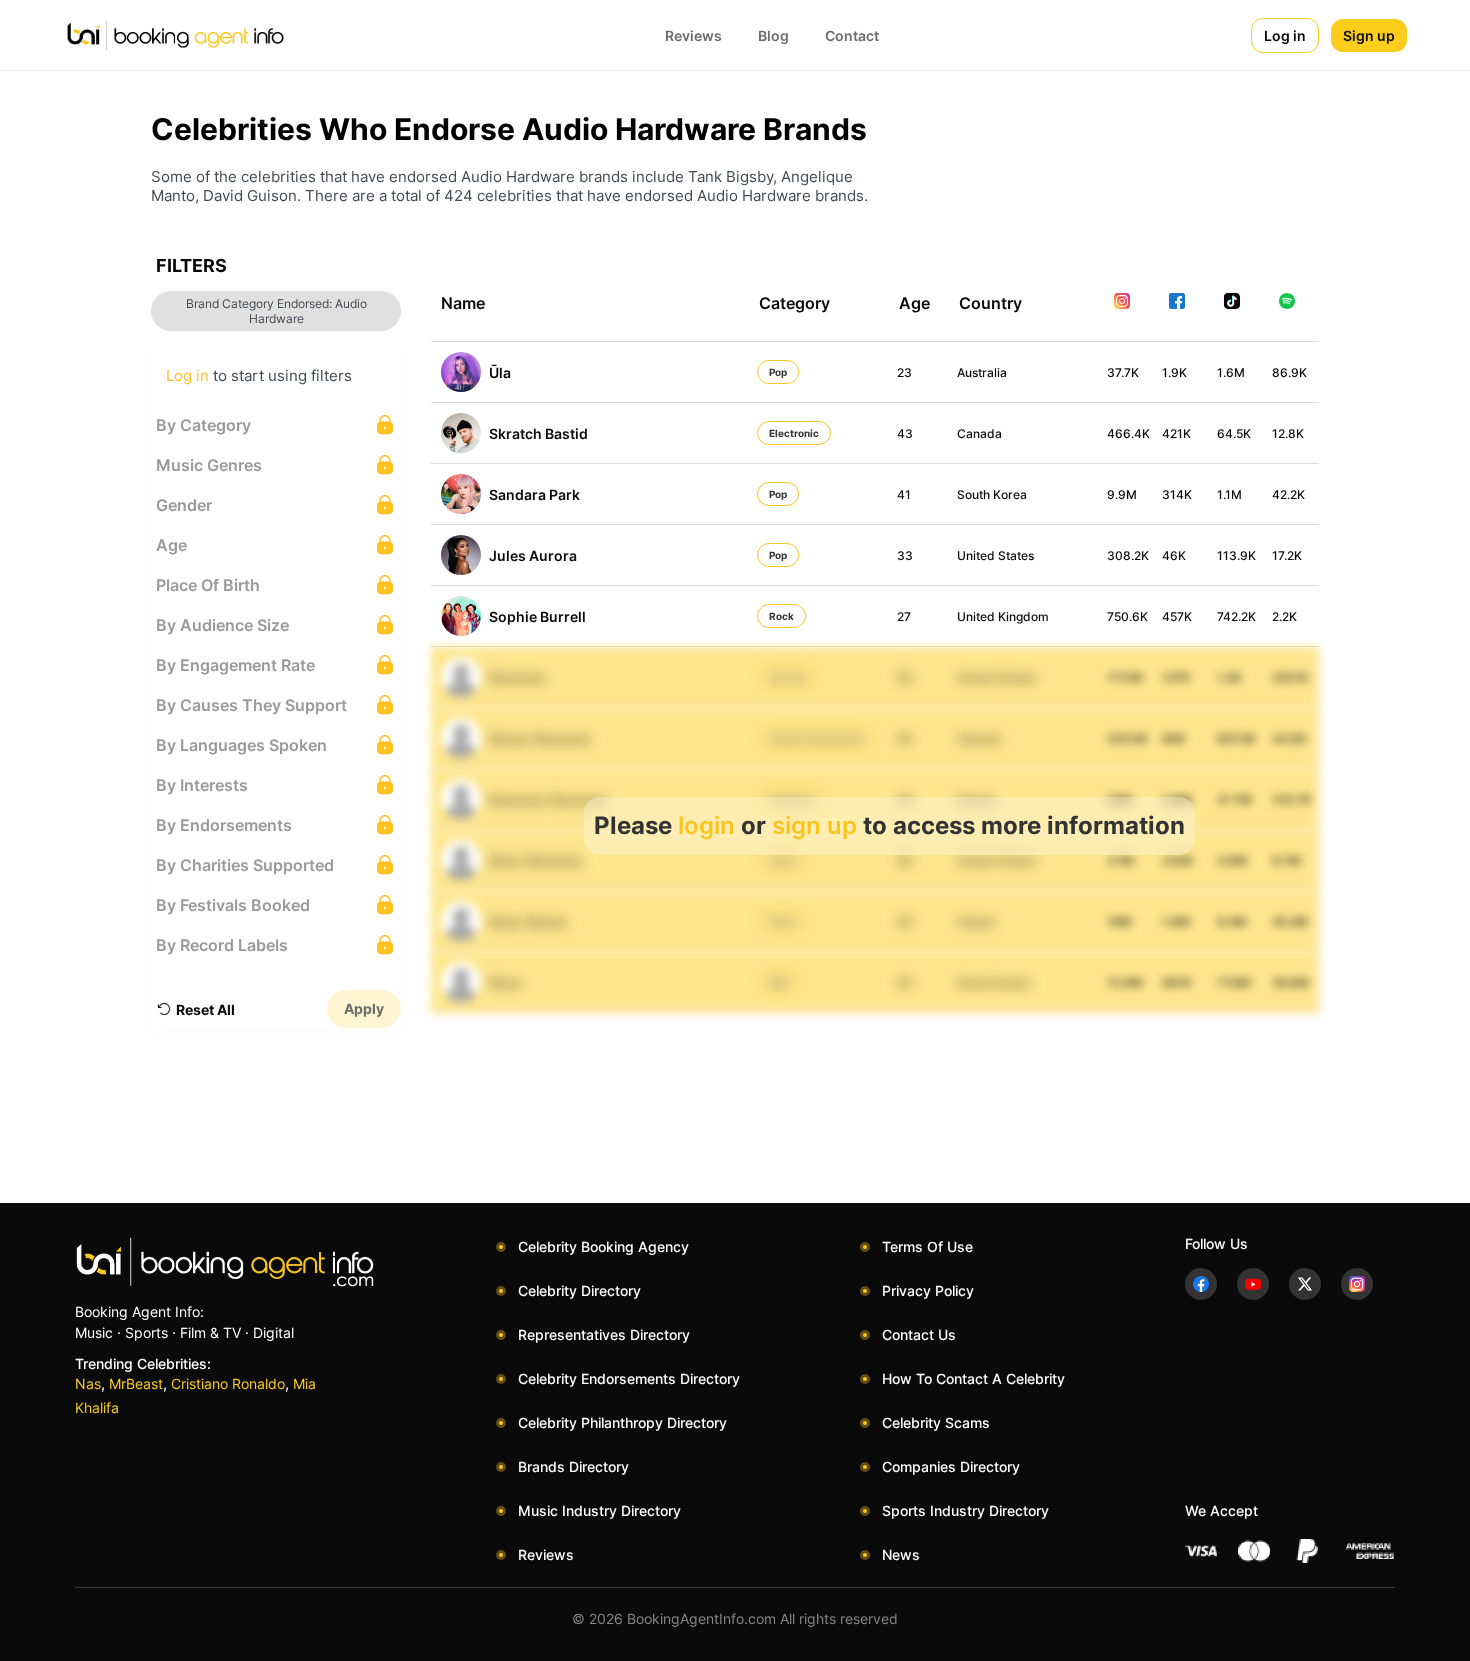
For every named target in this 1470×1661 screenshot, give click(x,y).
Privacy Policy (928, 1290)
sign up (814, 825)
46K (1174, 555)
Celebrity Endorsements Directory (629, 1378)
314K (1177, 494)
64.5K (1234, 433)
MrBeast (136, 1383)
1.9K (1174, 372)
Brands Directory (573, 1466)
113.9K (1236, 555)
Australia (982, 372)
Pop (778, 372)
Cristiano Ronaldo (228, 1383)
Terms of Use (927, 1246)
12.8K (1288, 433)
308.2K (1128, 555)
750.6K (1127, 616)
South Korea (992, 494)
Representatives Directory (604, 1334)
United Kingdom (1003, 616)
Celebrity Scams (936, 1422)
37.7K (1123, 372)
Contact (852, 35)
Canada (979, 433)
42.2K (1288, 494)
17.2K (1287, 555)
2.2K (1284, 616)
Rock (781, 616)
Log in (1285, 35)
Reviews (693, 35)
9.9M (1122, 494)
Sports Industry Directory (965, 1510)
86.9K (1289, 372)
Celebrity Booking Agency (603, 1246)
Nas (88, 1383)
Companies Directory (951, 1466)
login (706, 825)
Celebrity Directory (579, 1290)
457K (1177, 616)
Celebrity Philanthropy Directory (622, 1422)
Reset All (205, 1009)
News (901, 1554)
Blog (773, 35)
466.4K (1128, 433)
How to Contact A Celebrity (973, 1378)
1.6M (1231, 372)
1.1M (1229, 494)
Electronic (794, 433)
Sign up (1369, 35)
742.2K (1236, 616)
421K (1176, 433)
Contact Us (919, 1334)
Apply (364, 1008)
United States (995, 555)
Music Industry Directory (599, 1510)
